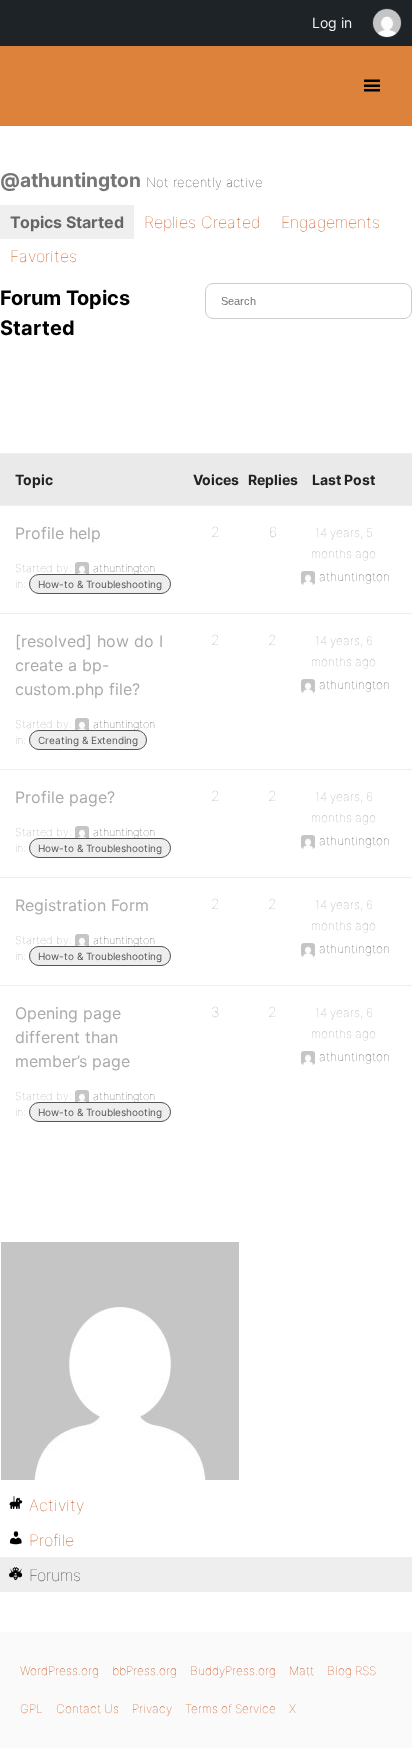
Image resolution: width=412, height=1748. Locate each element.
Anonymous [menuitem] (386, 23)
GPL (31, 1708)
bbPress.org (144, 1670)
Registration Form (82, 905)
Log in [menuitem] (332, 22)
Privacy (152, 1708)
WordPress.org (59, 1670)
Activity (56, 1505)
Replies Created (202, 222)
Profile (51, 1540)
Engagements (330, 222)
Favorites (43, 256)
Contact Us (87, 1708)
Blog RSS (351, 1670)
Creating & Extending (88, 740)
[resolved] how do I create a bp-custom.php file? (89, 665)
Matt (301, 1670)
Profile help (58, 533)
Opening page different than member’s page (72, 1037)
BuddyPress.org (32, 86)
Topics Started (67, 222)
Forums (55, 1575)
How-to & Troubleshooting (100, 584)
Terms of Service (230, 1708)
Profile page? (65, 797)
